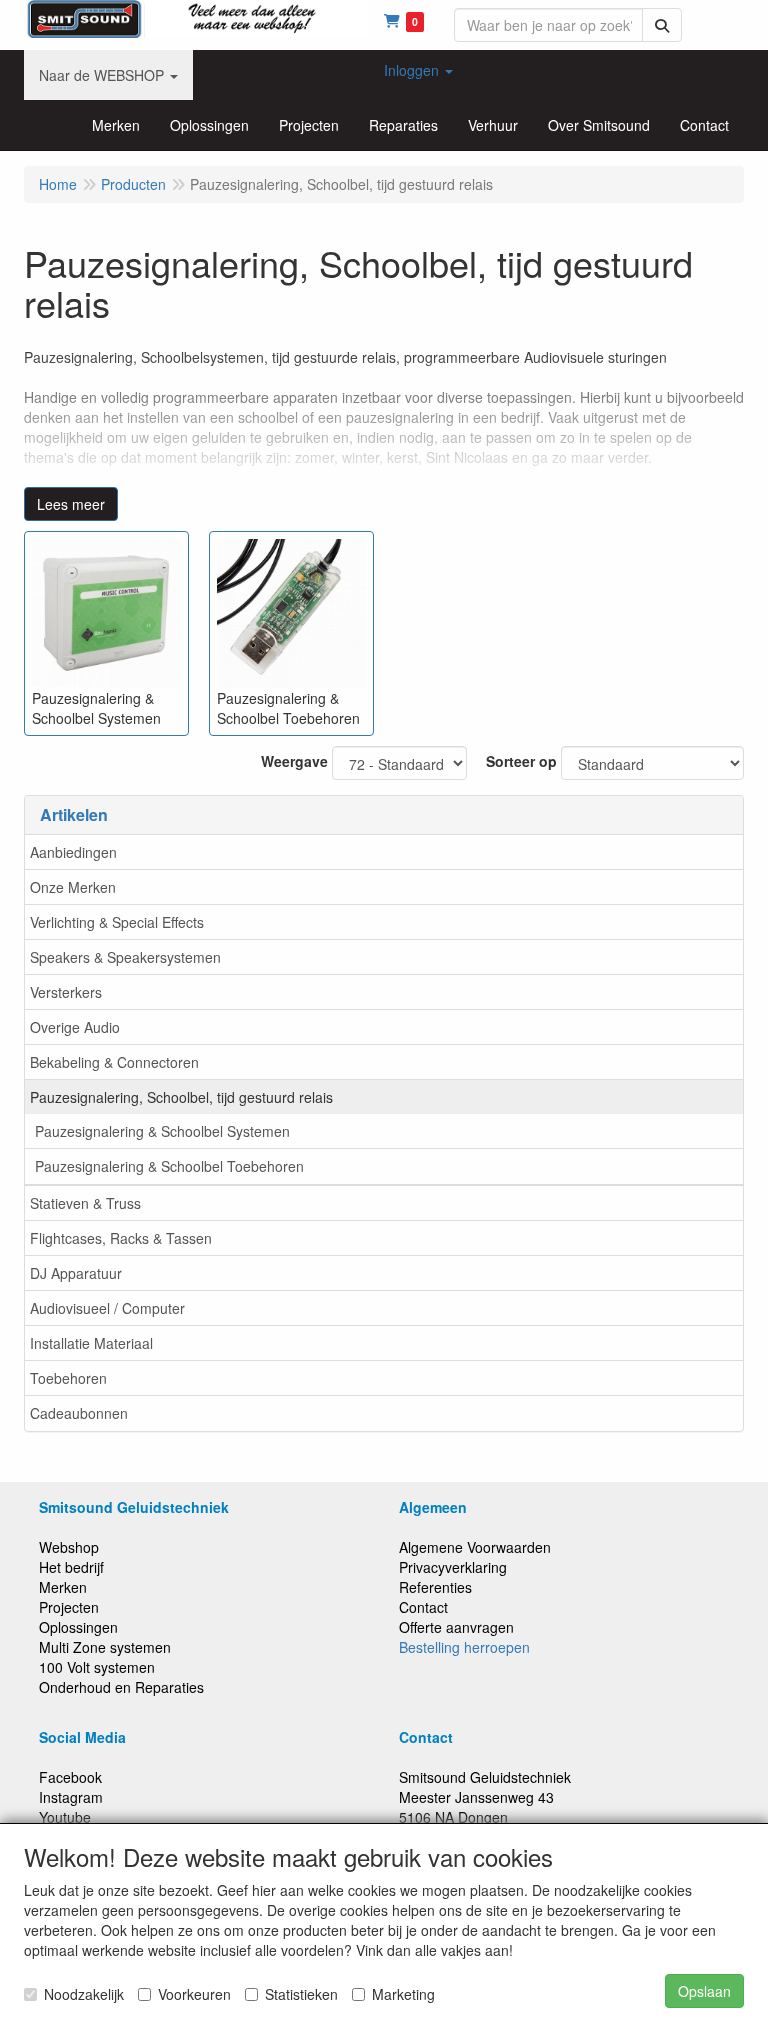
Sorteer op (521, 761)
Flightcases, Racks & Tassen (121, 1238)
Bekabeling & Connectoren (114, 1062)
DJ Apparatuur (76, 1273)
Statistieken (301, 1994)
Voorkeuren (194, 1994)
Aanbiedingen (73, 852)
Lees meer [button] (71, 504)
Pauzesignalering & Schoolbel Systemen (162, 1131)
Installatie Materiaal (91, 1343)
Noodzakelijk (84, 1994)
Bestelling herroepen (464, 1647)
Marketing (403, 1994)
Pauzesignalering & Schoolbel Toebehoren (169, 1166)
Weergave (294, 761)
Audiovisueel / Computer (107, 1308)
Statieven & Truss (85, 1203)
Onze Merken (73, 887)
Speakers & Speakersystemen (125, 957)
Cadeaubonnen (79, 1413)
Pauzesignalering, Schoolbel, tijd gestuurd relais (181, 1097)
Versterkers (66, 992)
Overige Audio (75, 1027)
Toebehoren (68, 1378)
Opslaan (704, 1991)
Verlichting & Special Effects (117, 922)
